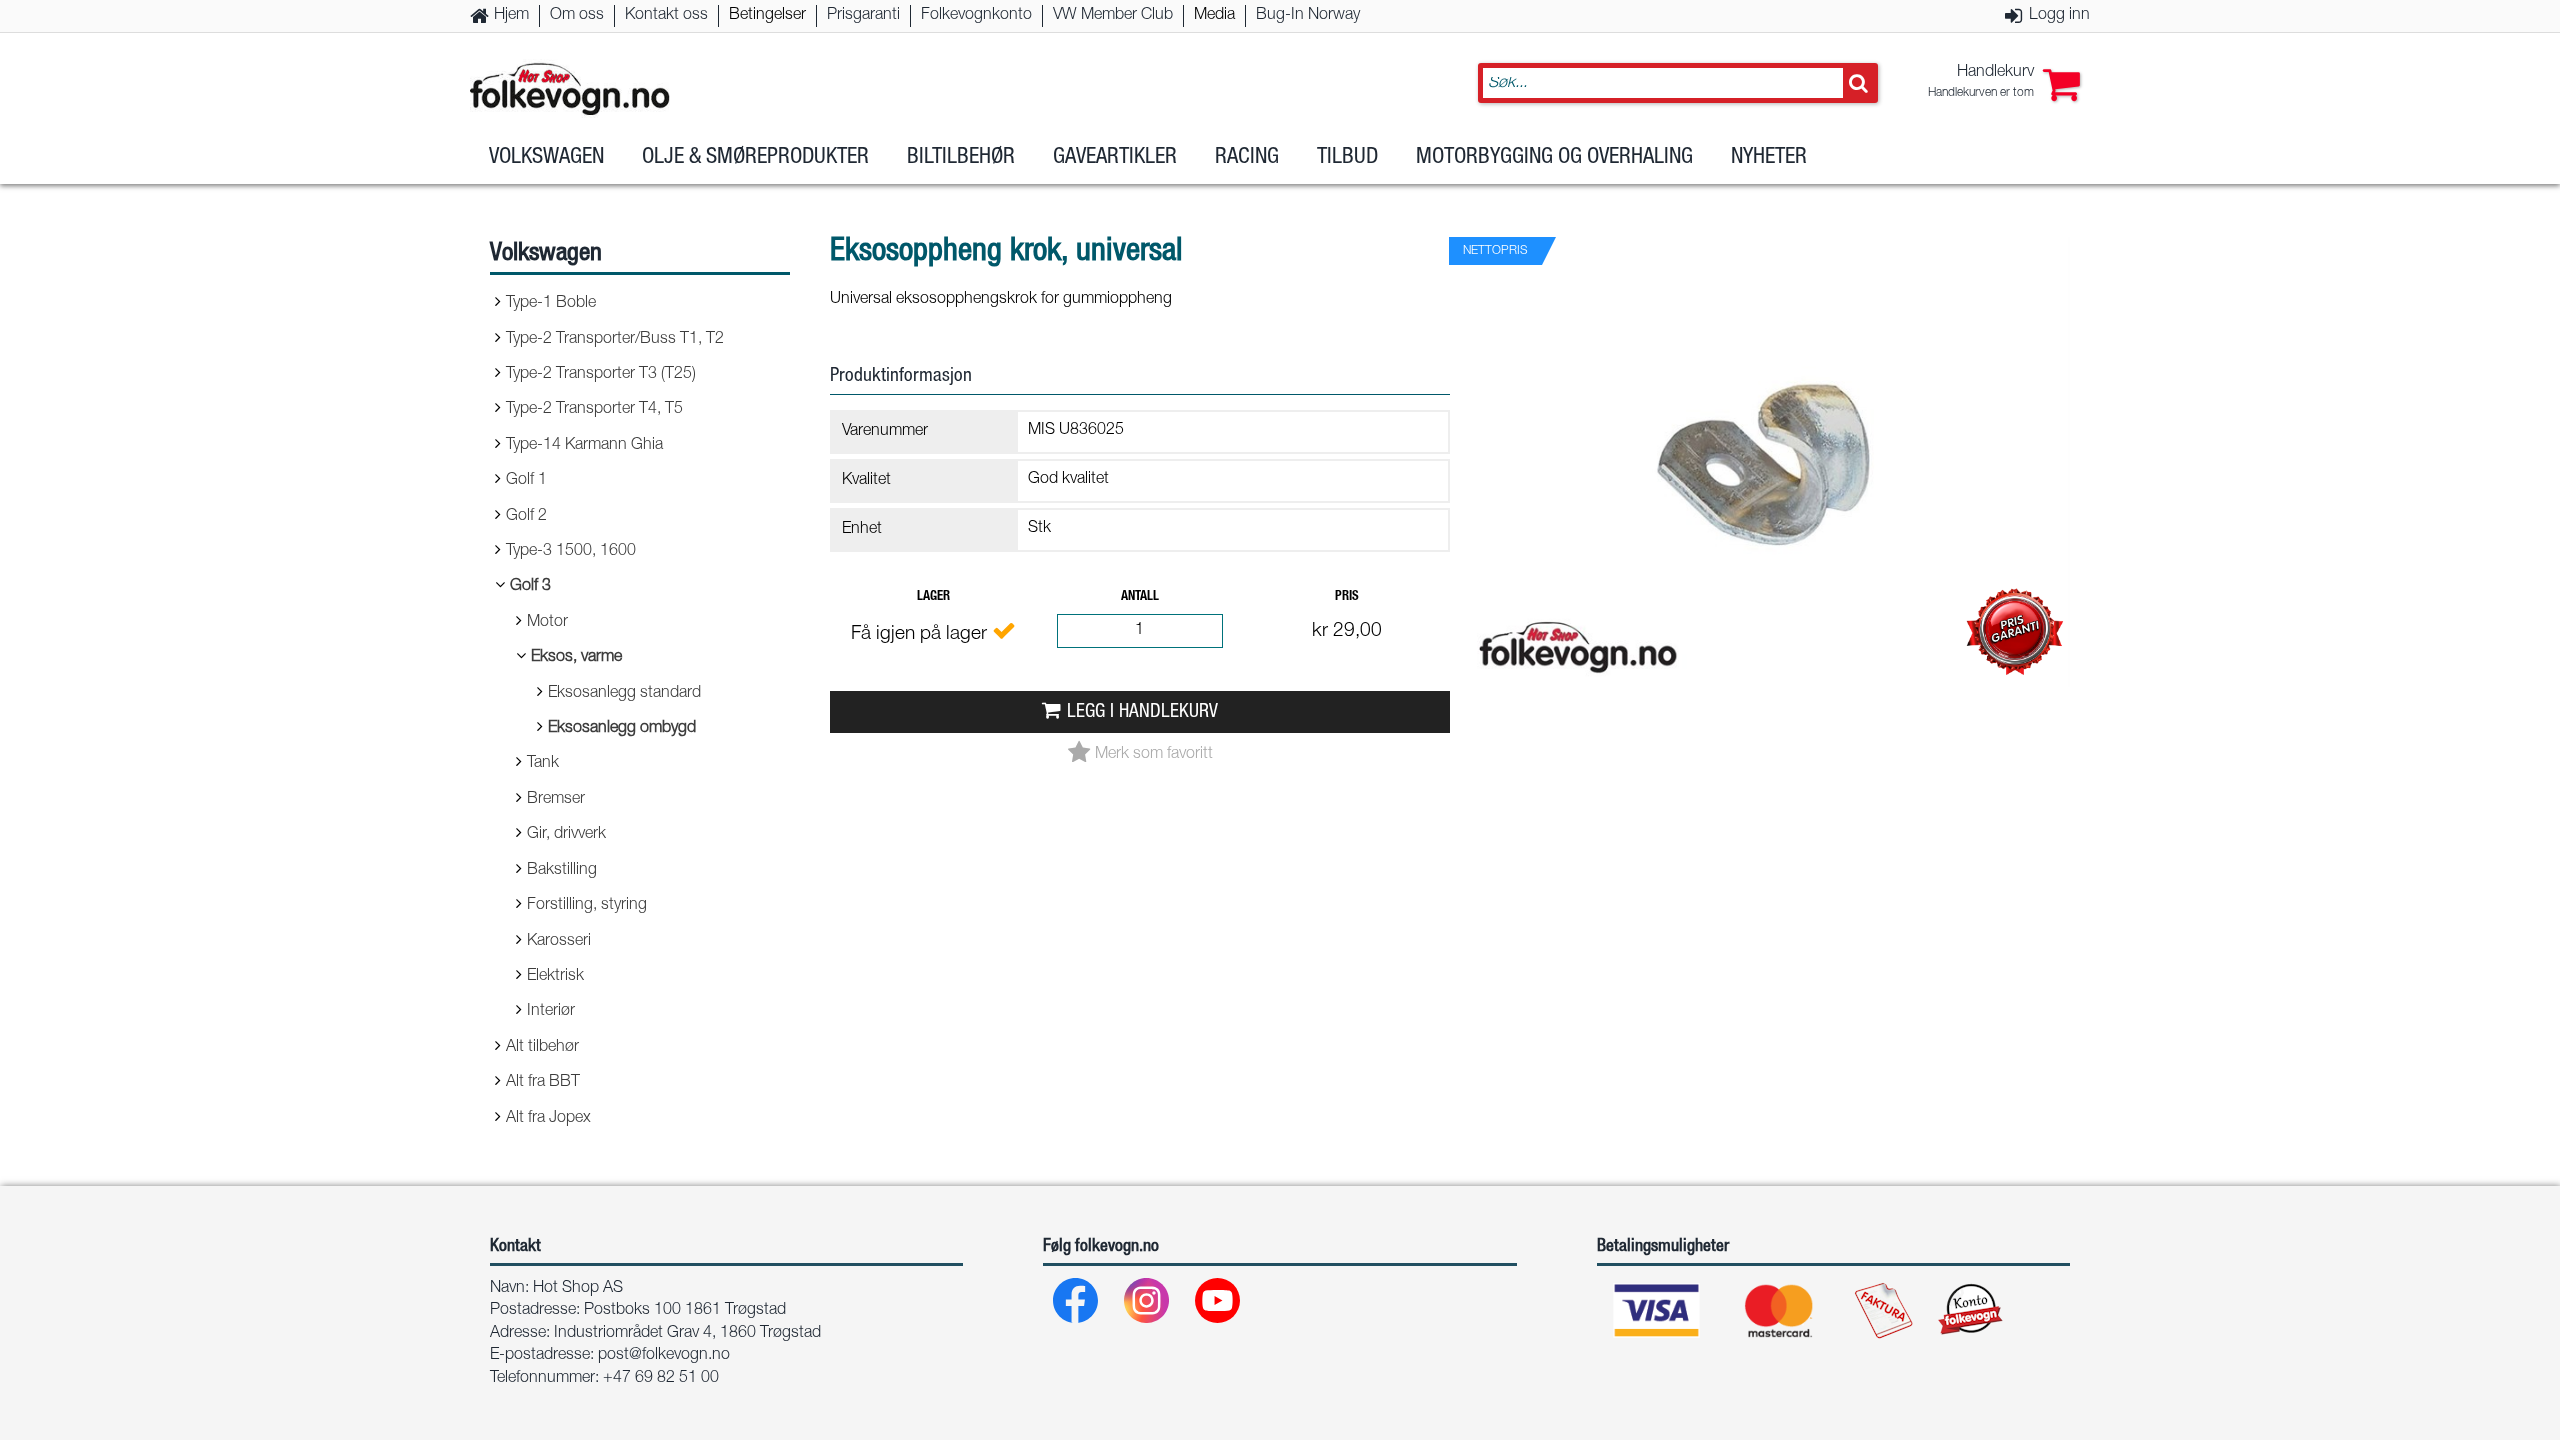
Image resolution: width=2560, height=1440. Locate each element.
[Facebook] (1076, 1305)
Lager (933, 597)
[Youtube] (1218, 1305)
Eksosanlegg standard (624, 694)
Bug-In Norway (1308, 16)
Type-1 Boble (551, 304)
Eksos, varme (576, 658)
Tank (543, 764)
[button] (2004, 83)
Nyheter (1769, 158)
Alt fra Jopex (548, 1119)
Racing (1247, 158)
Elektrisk (555, 977)
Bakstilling (562, 871)
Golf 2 (526, 517)
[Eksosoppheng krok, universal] (1770, 704)
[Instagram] (1147, 1305)
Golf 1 (526, 481)
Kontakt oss (666, 16)
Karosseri (559, 942)
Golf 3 (530, 587)
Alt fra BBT (543, 1083)
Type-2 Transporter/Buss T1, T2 (615, 340)
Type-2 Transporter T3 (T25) (601, 375)
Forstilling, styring (587, 906)
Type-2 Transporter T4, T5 (594, 410)
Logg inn (2059, 16)
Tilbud (1347, 158)
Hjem (511, 16)
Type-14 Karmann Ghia (584, 446)
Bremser (556, 800)
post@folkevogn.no (664, 1356)
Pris (1347, 597)
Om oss (577, 16)
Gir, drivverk (566, 835)
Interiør (551, 1012)
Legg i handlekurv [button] (1142, 712)
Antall (1140, 597)
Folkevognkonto (976, 16)
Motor (547, 623)
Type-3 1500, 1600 (571, 552)
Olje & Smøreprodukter (755, 158)
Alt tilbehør (542, 1048)
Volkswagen (546, 158)
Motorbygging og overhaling (1554, 158)
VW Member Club (1113, 16)
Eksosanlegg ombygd (622, 729)
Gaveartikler (1115, 158)
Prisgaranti (863, 16)
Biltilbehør (961, 158)
